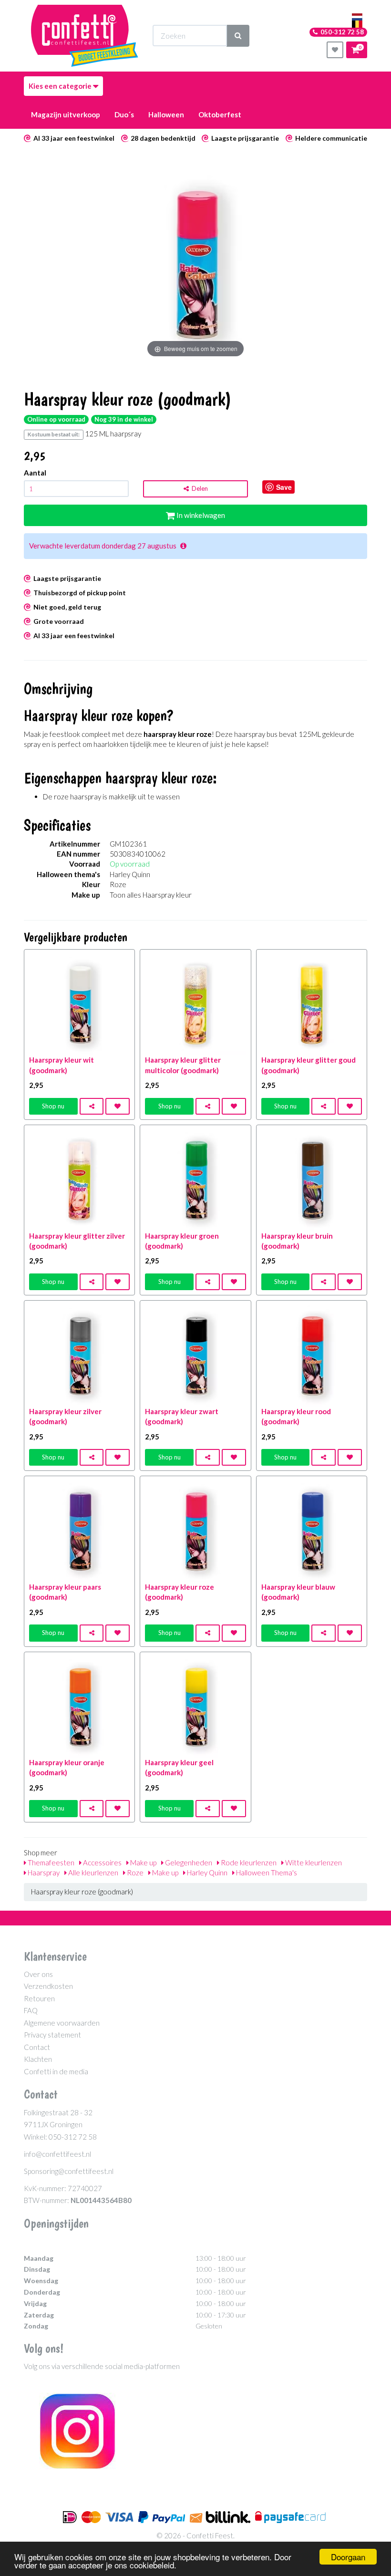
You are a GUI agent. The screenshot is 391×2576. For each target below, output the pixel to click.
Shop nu (53, 1106)
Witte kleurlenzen (313, 1862)
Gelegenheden (188, 1862)
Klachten (38, 2059)
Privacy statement (52, 2035)
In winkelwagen (200, 515)
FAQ (31, 2010)
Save (284, 487)
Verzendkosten (48, 1986)
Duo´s (124, 114)
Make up (143, 1862)
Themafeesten (50, 1862)
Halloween (166, 114)
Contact (37, 2047)
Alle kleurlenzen (93, 1873)
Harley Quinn (206, 1873)
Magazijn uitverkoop (66, 114)
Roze (134, 1873)
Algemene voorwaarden (62, 2023)
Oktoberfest (220, 114)
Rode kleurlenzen (248, 1862)
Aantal (35, 473)
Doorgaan (348, 2557)
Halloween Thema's (266, 1873)
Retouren (39, 1998)
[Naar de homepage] (85, 36)
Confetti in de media (56, 2071)
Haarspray (43, 1873)
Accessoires (102, 1862)
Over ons (38, 1974)
